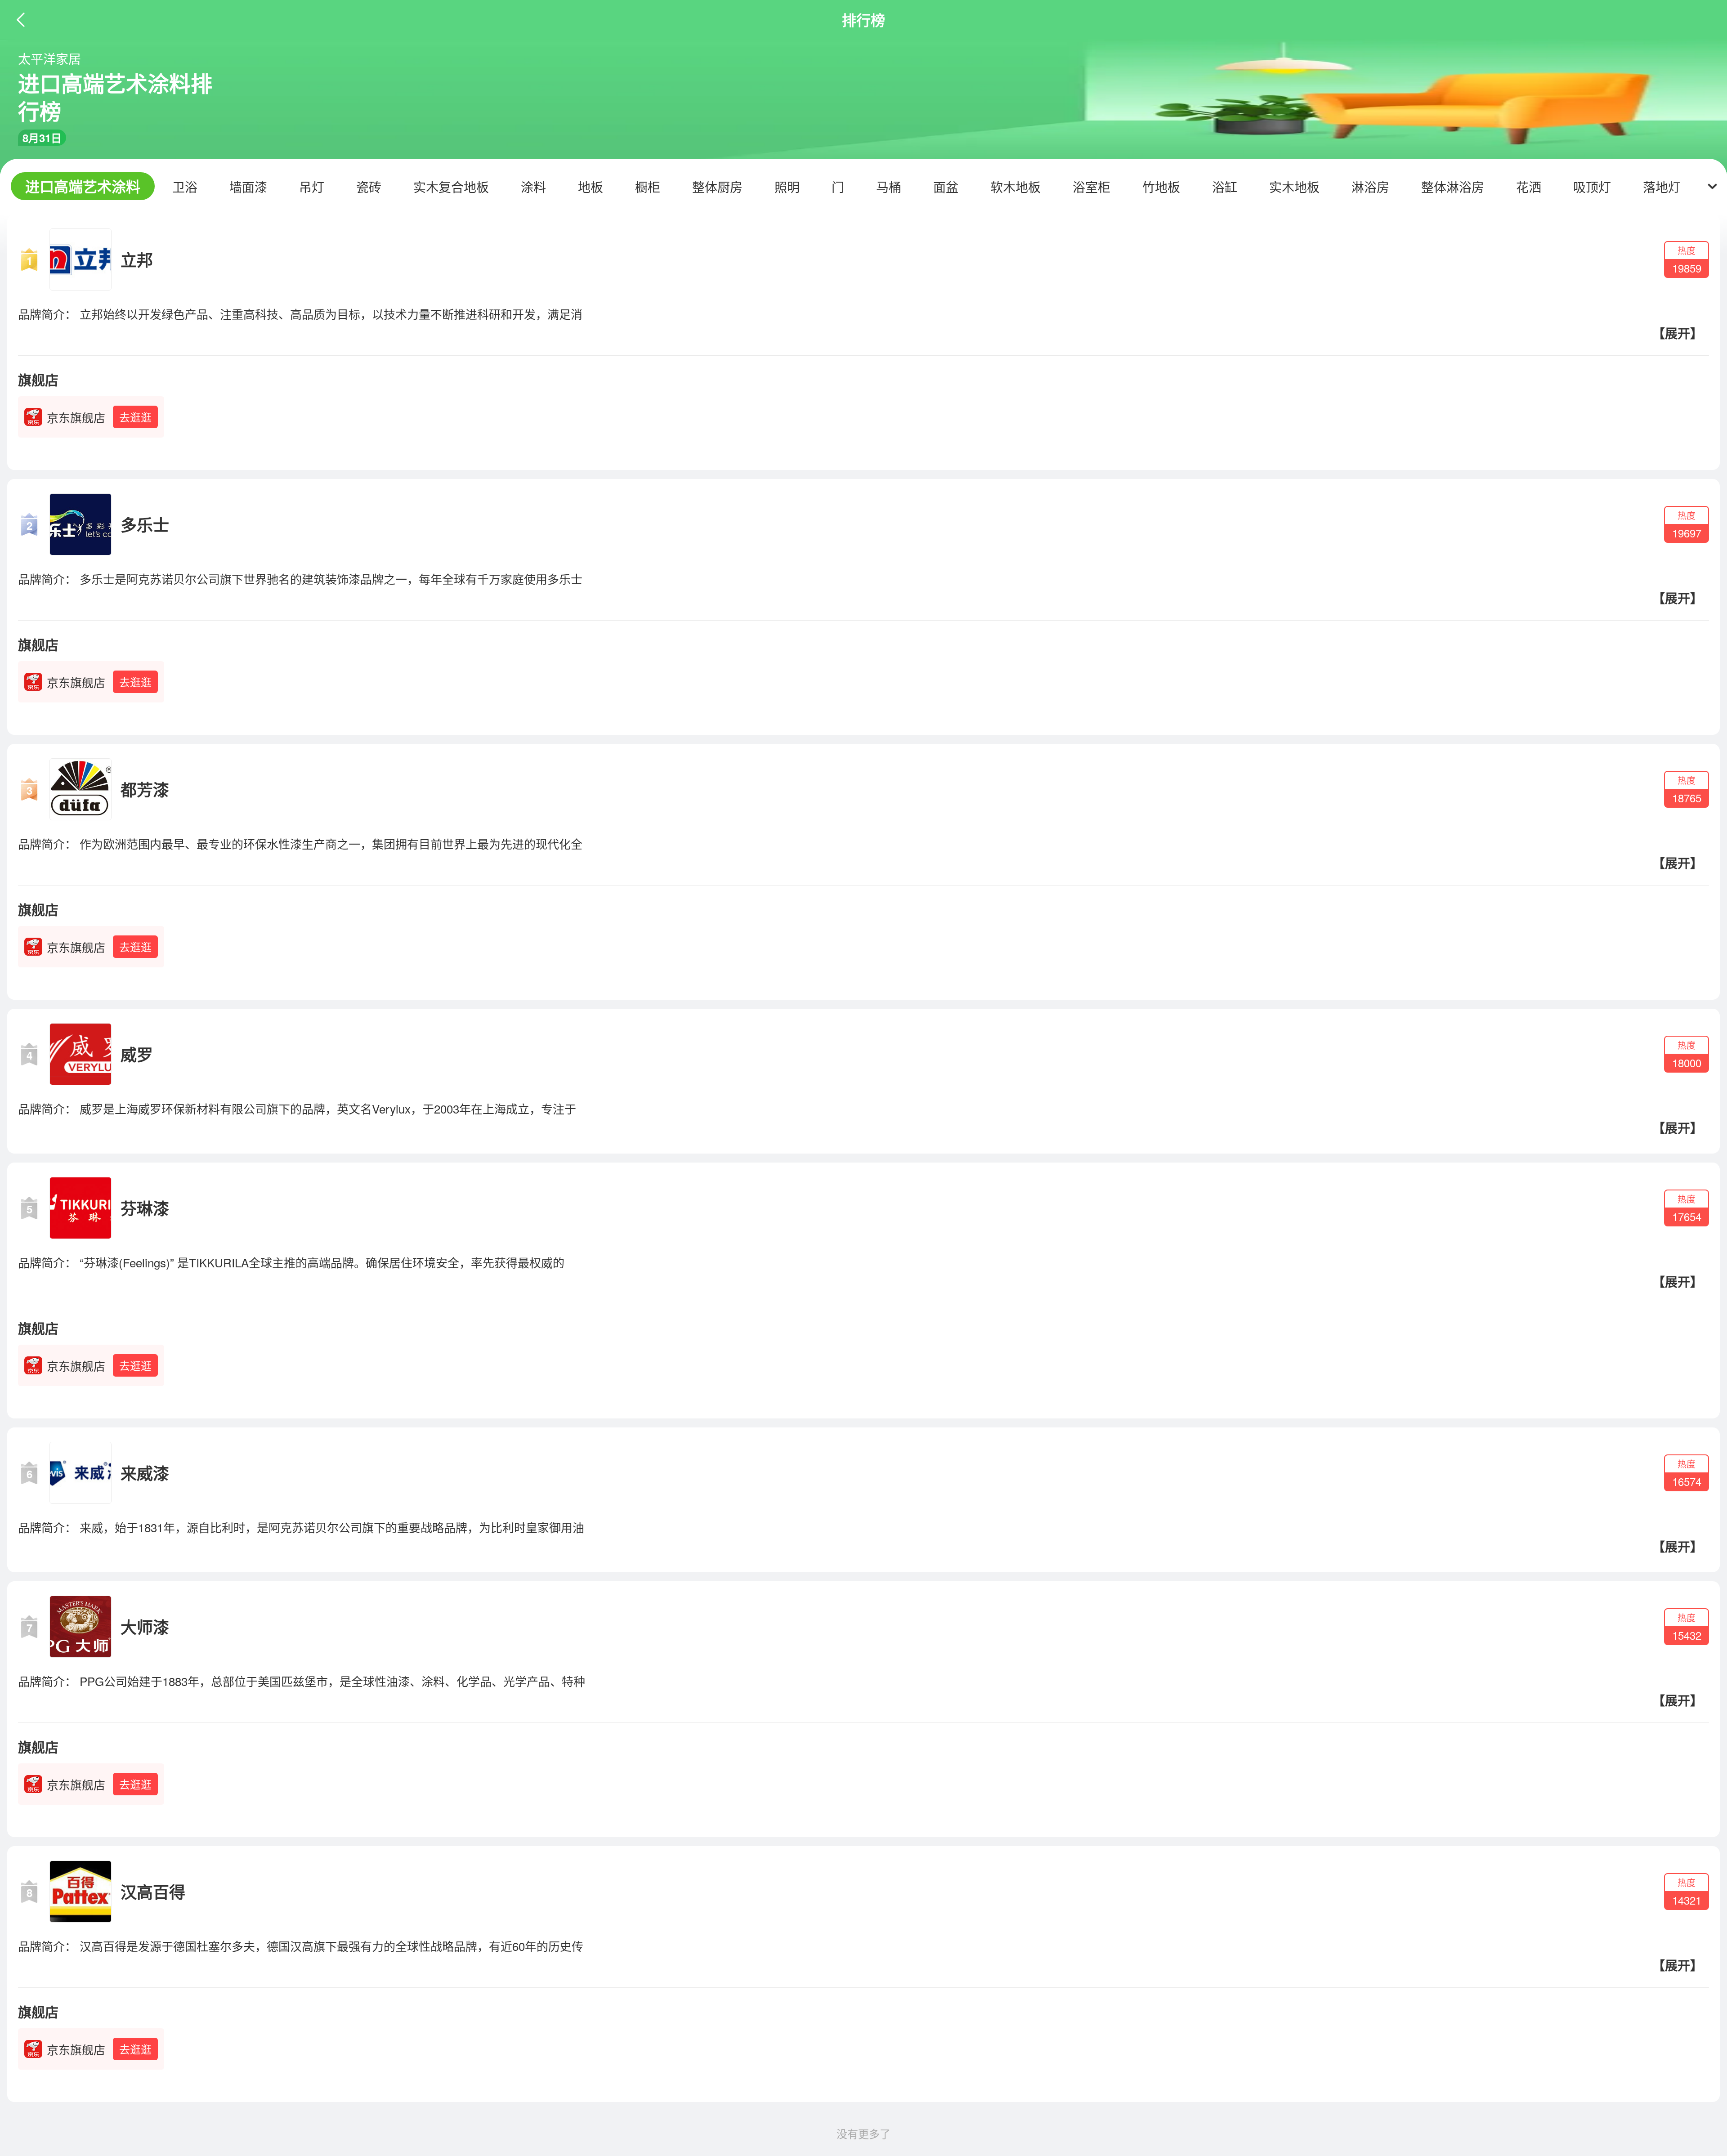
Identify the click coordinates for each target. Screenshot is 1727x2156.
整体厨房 (717, 187)
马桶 (889, 187)
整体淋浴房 (1453, 187)
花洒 (1529, 187)
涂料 (533, 187)
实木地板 (1294, 187)
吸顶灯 (1592, 187)
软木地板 (1016, 187)
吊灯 (312, 187)
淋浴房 (1370, 187)
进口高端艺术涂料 (83, 186)
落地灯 (1662, 187)
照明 (787, 187)
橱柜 (648, 187)
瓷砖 (369, 187)
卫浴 (185, 187)
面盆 (946, 187)
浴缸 (1225, 187)
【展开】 (1678, 333)
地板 (591, 187)
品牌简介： (47, 314)
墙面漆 (248, 187)
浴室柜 (1092, 187)
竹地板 (1161, 187)
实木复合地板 (451, 187)
